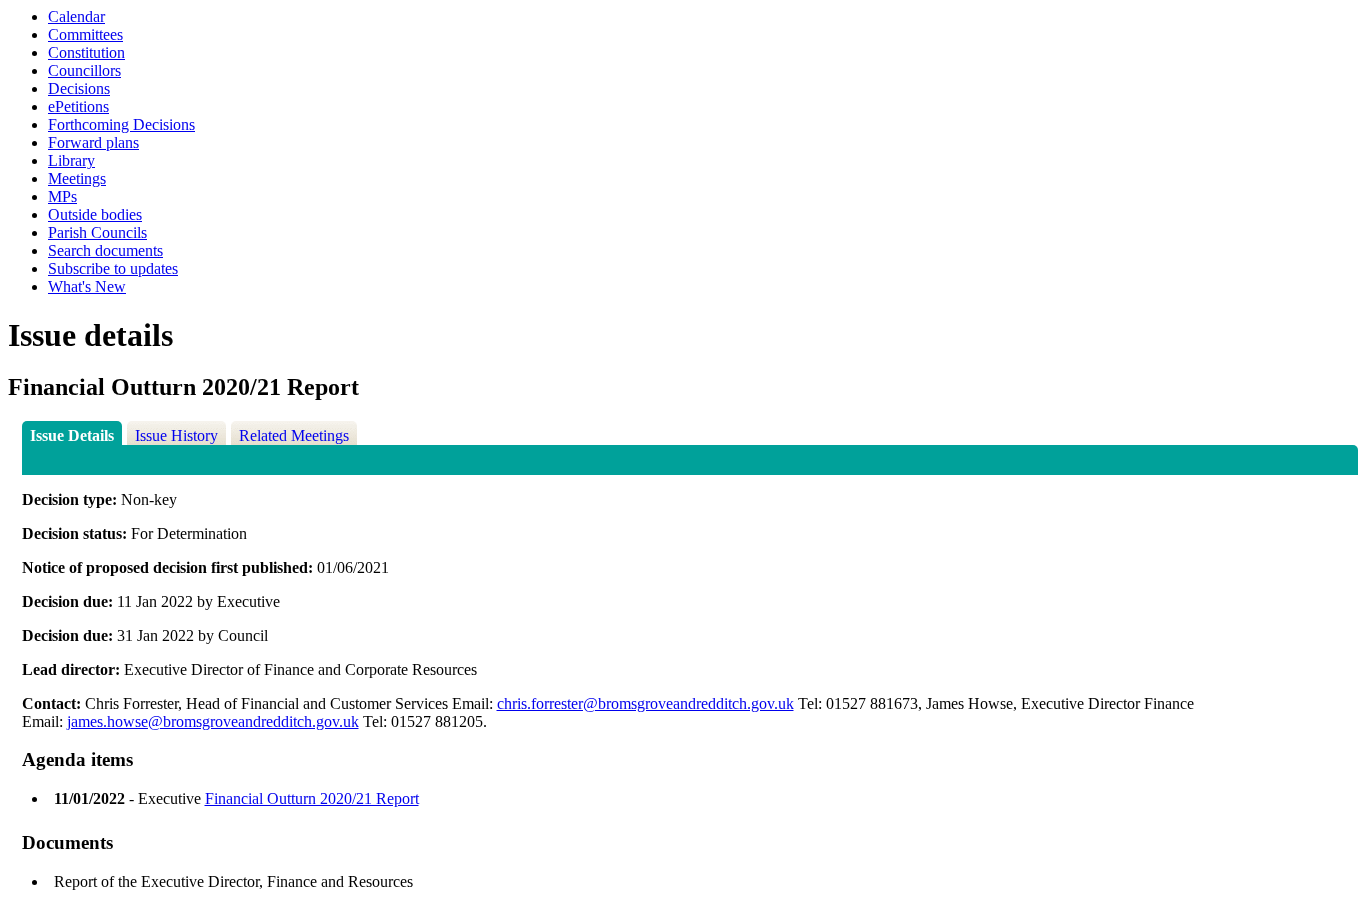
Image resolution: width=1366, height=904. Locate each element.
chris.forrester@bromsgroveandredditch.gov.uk (645, 703)
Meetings (77, 178)
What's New (87, 286)
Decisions (79, 88)
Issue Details (72, 435)
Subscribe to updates (113, 268)
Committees (85, 34)
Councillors (84, 70)
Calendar (76, 16)
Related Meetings (294, 435)
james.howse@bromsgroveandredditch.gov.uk (213, 721)
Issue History (176, 435)
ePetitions (78, 106)
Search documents (105, 250)
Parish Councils (97, 232)
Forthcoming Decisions (121, 124)
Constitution (86, 52)
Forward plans (93, 142)
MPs (62, 196)
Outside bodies (95, 214)
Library (71, 160)
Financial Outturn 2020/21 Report (312, 798)
